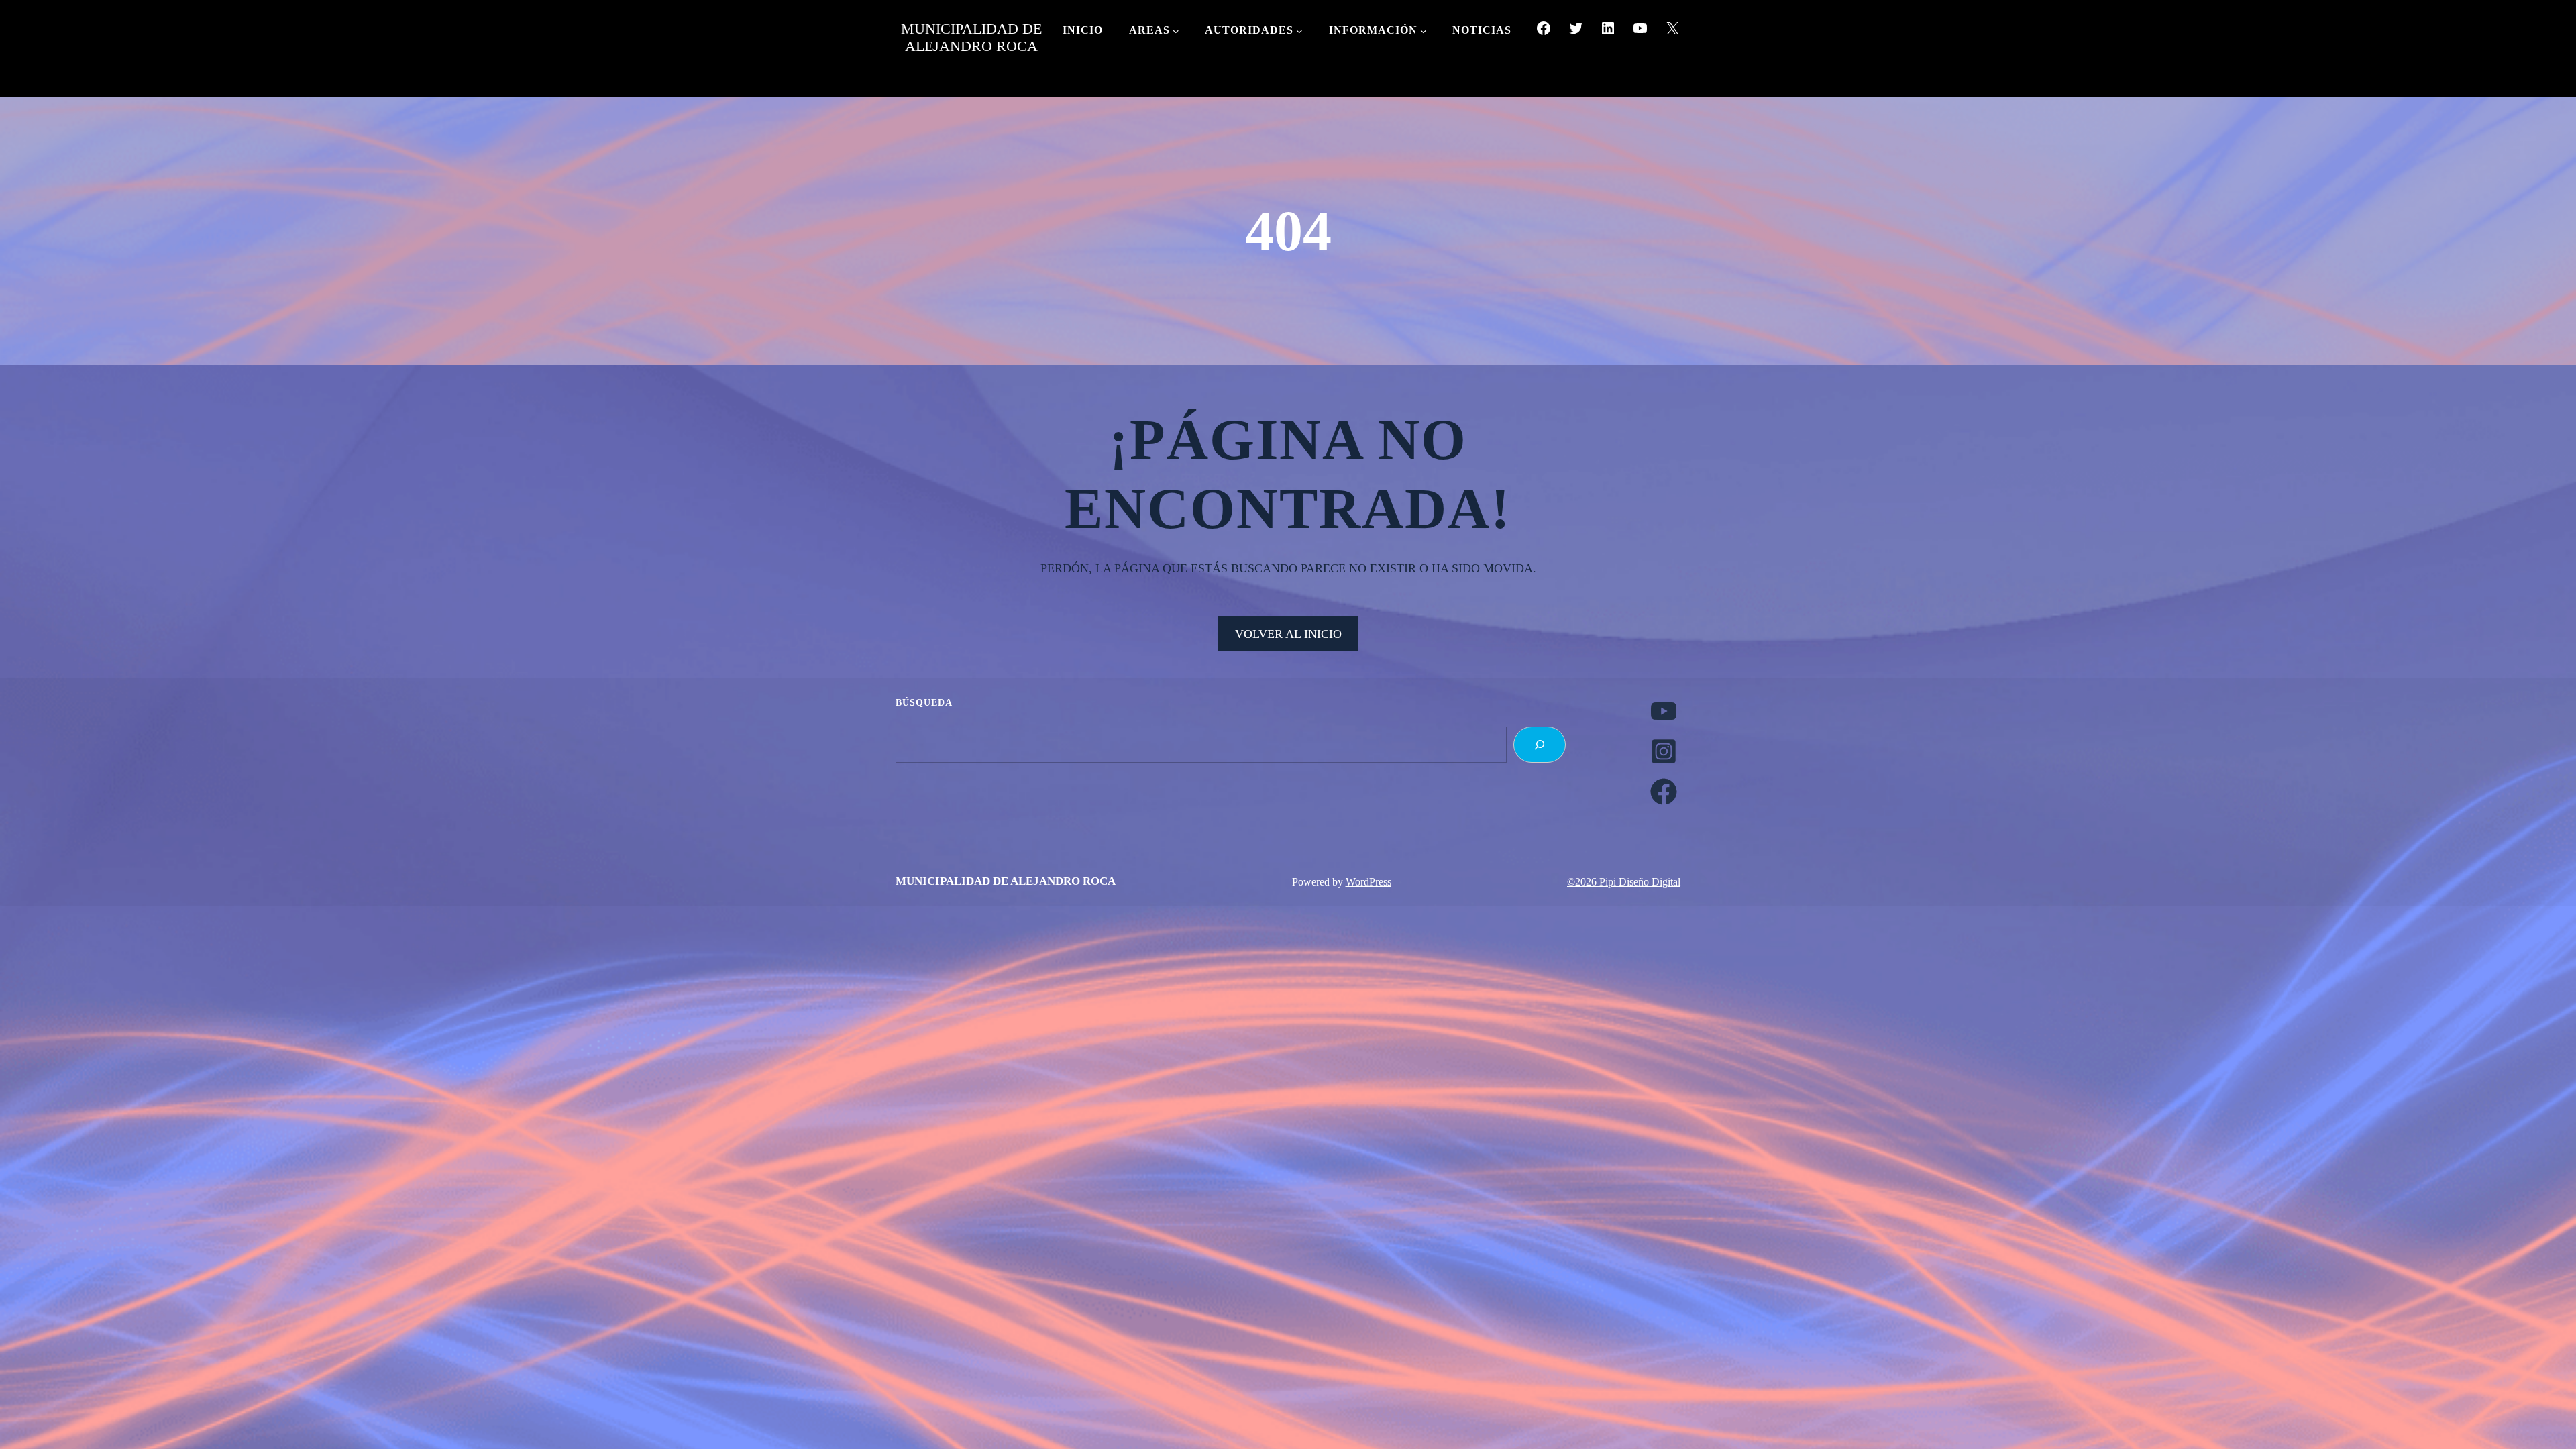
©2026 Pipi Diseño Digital (1624, 882)
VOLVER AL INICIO (1288, 634)
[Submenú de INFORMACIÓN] (1424, 31)
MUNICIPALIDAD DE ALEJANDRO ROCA (971, 37)
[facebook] (1664, 792)
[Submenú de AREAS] (1176, 31)
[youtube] (1664, 711)
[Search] (1540, 745)
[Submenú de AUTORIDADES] (1299, 31)
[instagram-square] (1664, 751)
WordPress (1368, 882)
